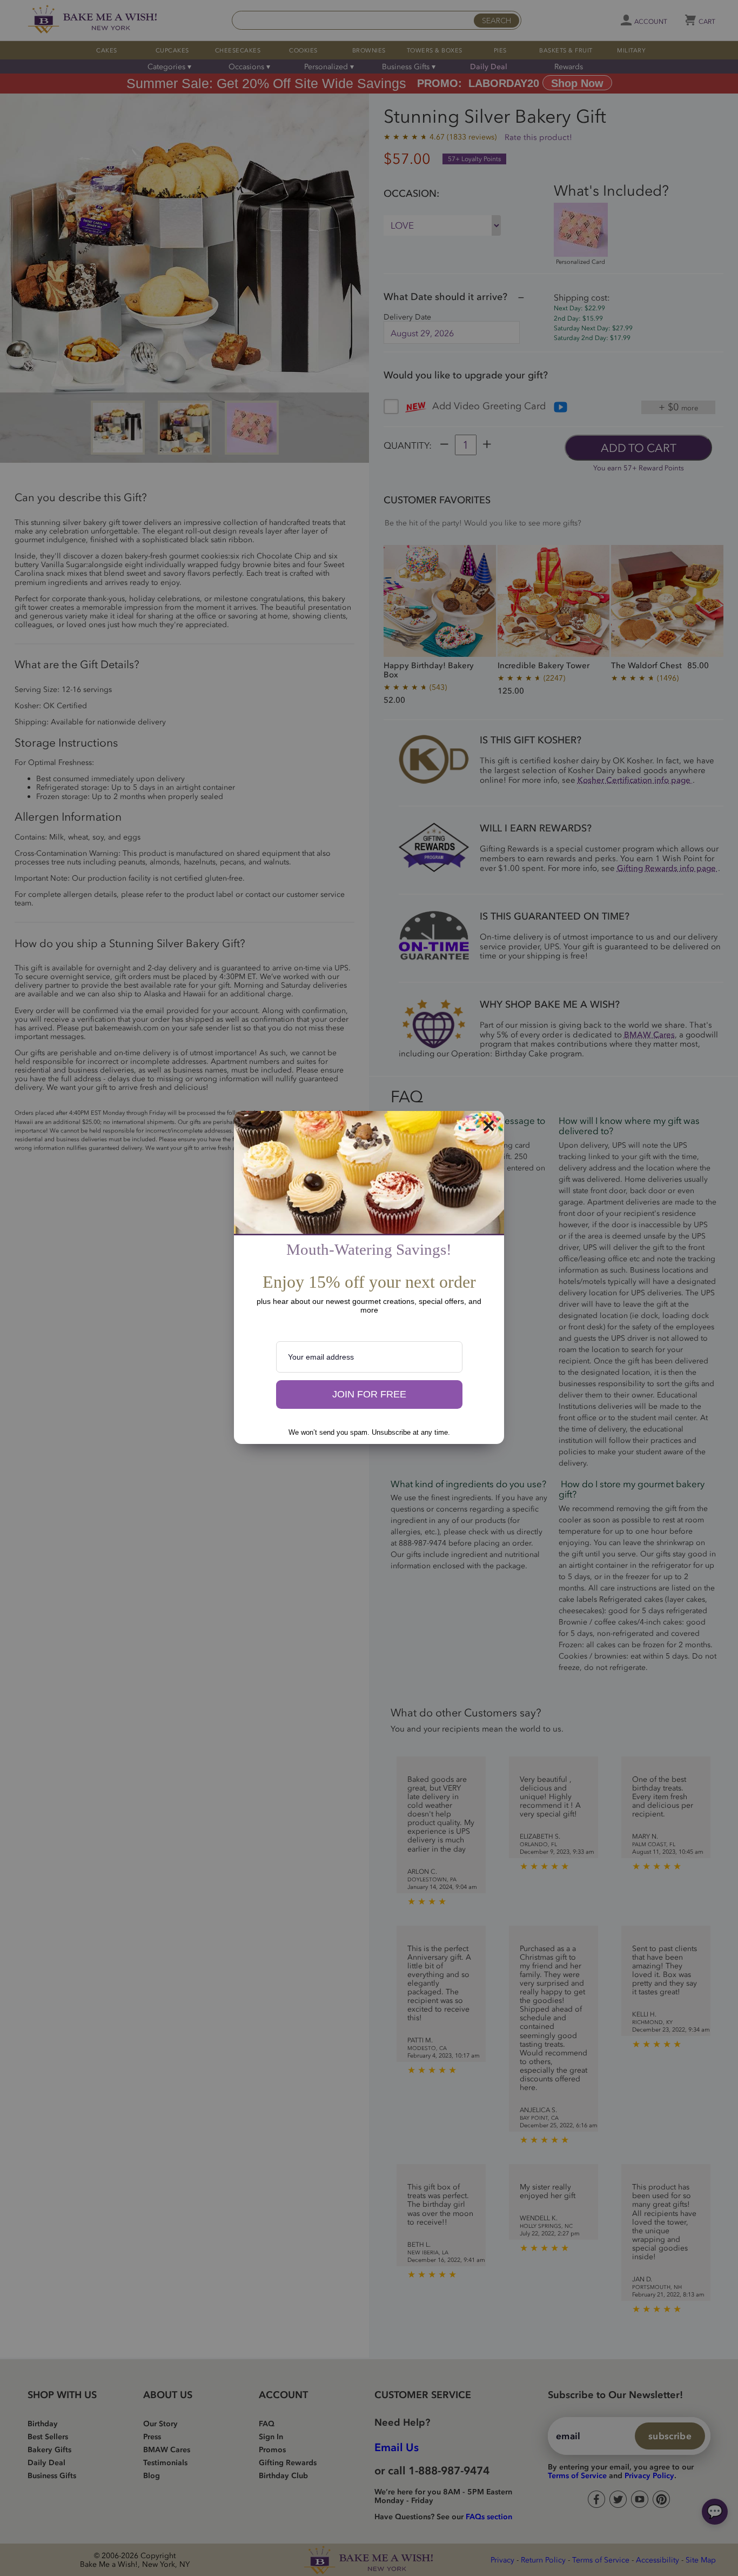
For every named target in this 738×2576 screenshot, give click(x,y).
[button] (369, 1395)
